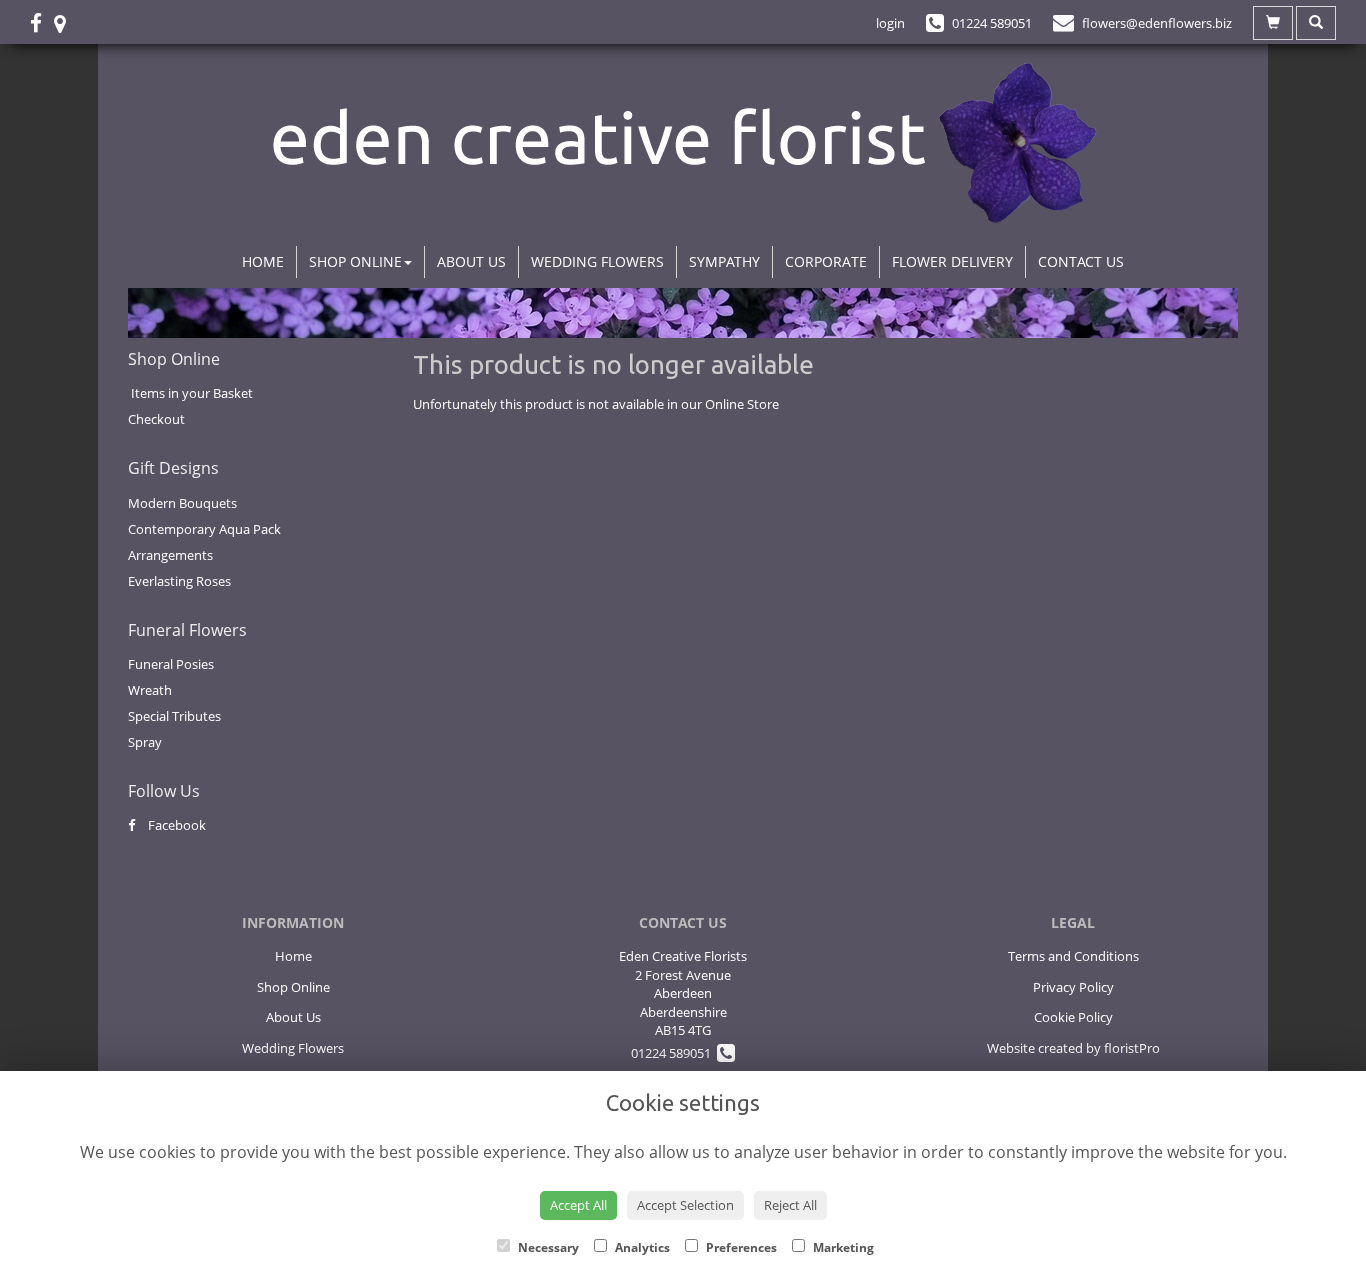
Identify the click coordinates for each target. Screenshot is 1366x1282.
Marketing (842, 1247)
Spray (145, 742)
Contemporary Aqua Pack (204, 529)
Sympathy (724, 261)
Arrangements (170, 555)
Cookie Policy (1073, 1017)
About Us (471, 261)
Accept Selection (685, 1205)
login (890, 23)
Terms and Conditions (1073, 956)
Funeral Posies (171, 664)
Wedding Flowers (597, 261)
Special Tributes (174, 716)
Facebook (175, 825)
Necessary (547, 1247)
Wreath (150, 690)
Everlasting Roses (179, 581)
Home (263, 261)
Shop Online (355, 261)
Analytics (641, 1247)
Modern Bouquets (182, 503)
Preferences (740, 1247)
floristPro (1132, 1048)
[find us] (66, 23)
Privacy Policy (1073, 987)
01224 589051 (674, 1053)
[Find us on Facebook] (42, 23)
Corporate (826, 261)
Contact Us (1081, 261)
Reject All (790, 1205)
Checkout (156, 419)
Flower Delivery (952, 261)
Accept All (578, 1205)
